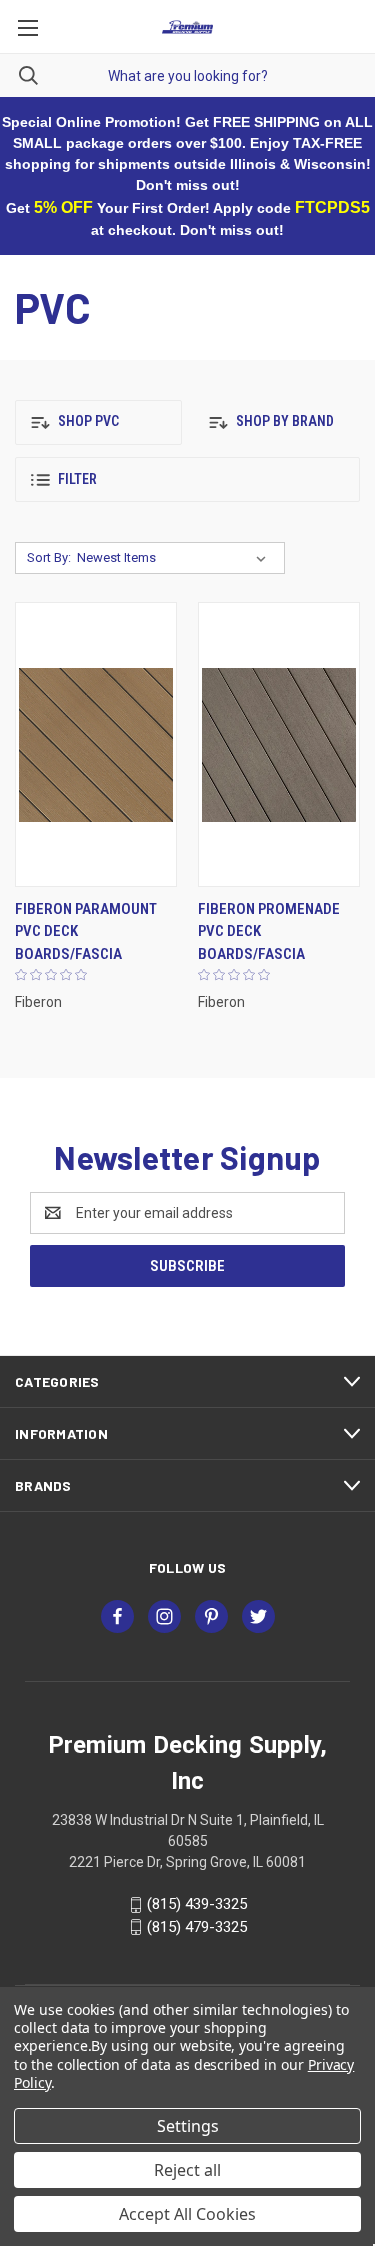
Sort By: (49, 557)
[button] (98, 422)
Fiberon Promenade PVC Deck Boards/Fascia (269, 931)
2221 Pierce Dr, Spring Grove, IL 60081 (187, 1862)
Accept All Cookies (187, 2214)
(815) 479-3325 (197, 1927)
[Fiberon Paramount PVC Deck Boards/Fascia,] (96, 744)
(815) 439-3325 (197, 1904)
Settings (188, 2126)
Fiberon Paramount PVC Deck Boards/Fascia (86, 931)
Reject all (187, 2170)
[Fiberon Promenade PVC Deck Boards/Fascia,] (279, 744)
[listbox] (175, 558)
